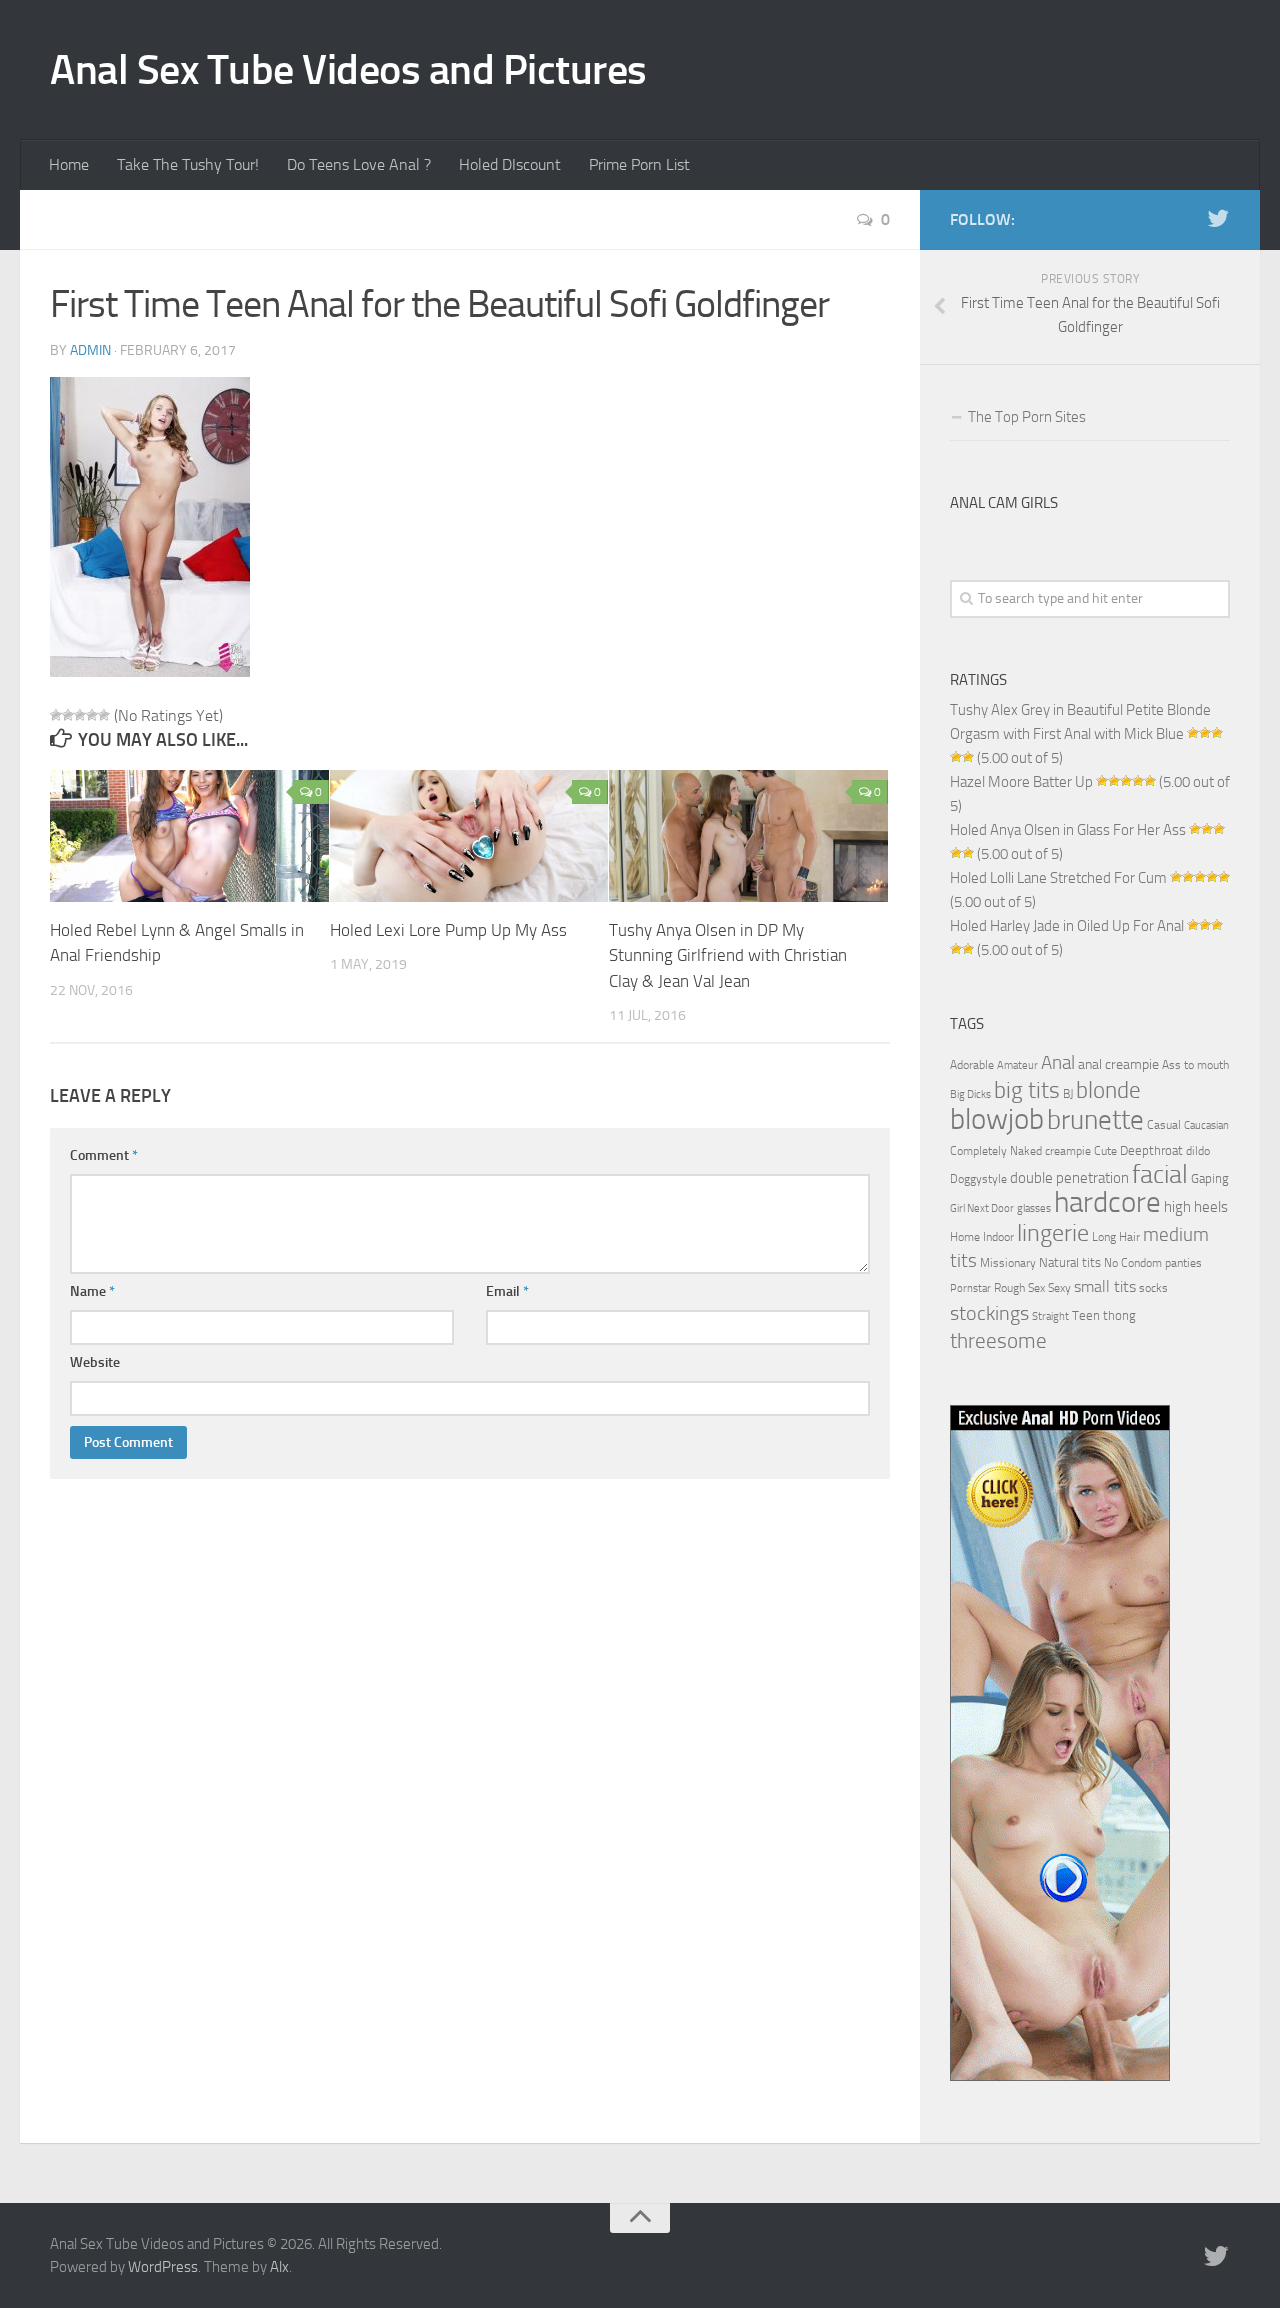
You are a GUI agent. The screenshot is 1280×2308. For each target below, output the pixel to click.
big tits (1027, 1090)
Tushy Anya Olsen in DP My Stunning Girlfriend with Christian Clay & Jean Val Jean (728, 955)
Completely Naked (996, 1151)
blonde (1108, 1090)
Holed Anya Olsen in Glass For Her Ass (1068, 830)
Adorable (972, 1065)
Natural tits (1070, 1262)
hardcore (1107, 1202)
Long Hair (1116, 1237)
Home (69, 164)
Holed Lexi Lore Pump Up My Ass (448, 930)
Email (507, 1291)
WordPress (163, 2267)
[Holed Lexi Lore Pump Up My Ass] (469, 835)
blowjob (997, 1119)
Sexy (1059, 1288)
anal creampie (1118, 1064)
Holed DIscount (510, 164)
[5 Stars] (104, 715)
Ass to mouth (1195, 1065)
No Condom (1133, 1263)
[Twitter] (1218, 219)
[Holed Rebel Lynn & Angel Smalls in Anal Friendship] (189, 835)
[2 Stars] (68, 715)
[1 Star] (56, 715)
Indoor (998, 1237)
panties (1183, 1263)
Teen (1086, 1315)
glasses (1034, 1208)
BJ (1068, 1094)
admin (90, 350)
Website (95, 1362)
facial (1160, 1174)
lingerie (1053, 1233)
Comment (104, 1155)
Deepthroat (1151, 1150)
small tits (1105, 1286)
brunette (1095, 1120)
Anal (1058, 1063)
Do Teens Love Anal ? (359, 164)
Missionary (1008, 1263)
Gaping (1210, 1178)
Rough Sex (1019, 1288)
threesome (998, 1340)
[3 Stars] (80, 715)
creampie (1068, 1151)
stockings (989, 1313)
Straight (1050, 1316)
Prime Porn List (639, 164)
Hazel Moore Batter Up (1021, 782)
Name (92, 1291)
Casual (1164, 1125)
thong (1119, 1315)
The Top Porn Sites (1027, 417)
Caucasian (1206, 1125)
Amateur (1017, 1065)
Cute (1105, 1151)
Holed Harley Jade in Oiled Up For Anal (1067, 926)
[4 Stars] (92, 715)
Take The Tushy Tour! (188, 164)
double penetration (1069, 1178)
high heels (1196, 1207)
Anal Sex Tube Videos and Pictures (348, 70)
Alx (279, 2267)
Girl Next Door (982, 1208)
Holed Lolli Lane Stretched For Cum (1058, 878)
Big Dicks (970, 1094)
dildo (1198, 1151)
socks (1153, 1288)
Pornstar (970, 1288)
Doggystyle (978, 1179)
